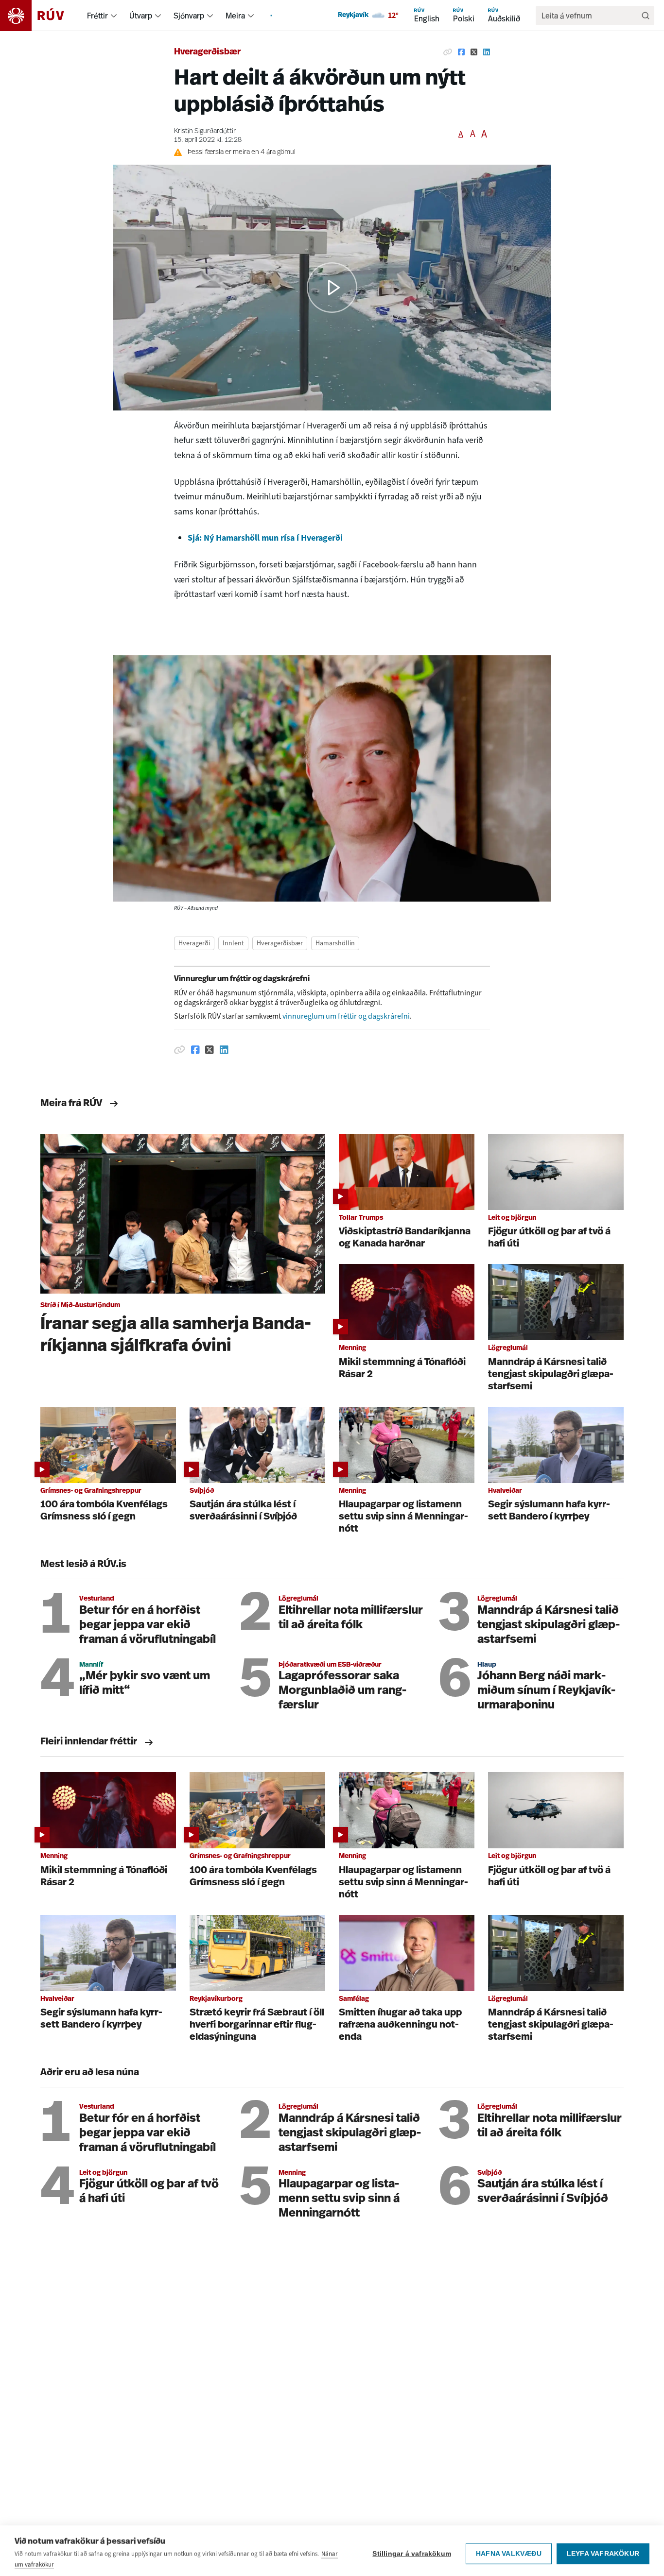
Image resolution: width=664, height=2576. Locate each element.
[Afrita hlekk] (448, 52)
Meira (235, 16)
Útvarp (141, 16)
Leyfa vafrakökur (603, 2548)
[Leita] (646, 16)
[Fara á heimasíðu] (41, 16)
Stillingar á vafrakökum (412, 2548)
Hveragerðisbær (207, 52)
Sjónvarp (189, 16)
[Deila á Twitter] (474, 52)
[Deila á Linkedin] (487, 52)
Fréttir (97, 16)
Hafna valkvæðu (509, 2548)
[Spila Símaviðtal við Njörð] (332, 288)
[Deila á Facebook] (461, 52)
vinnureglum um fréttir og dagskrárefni (346, 1016)
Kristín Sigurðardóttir (205, 131)
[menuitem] (114, 16)
